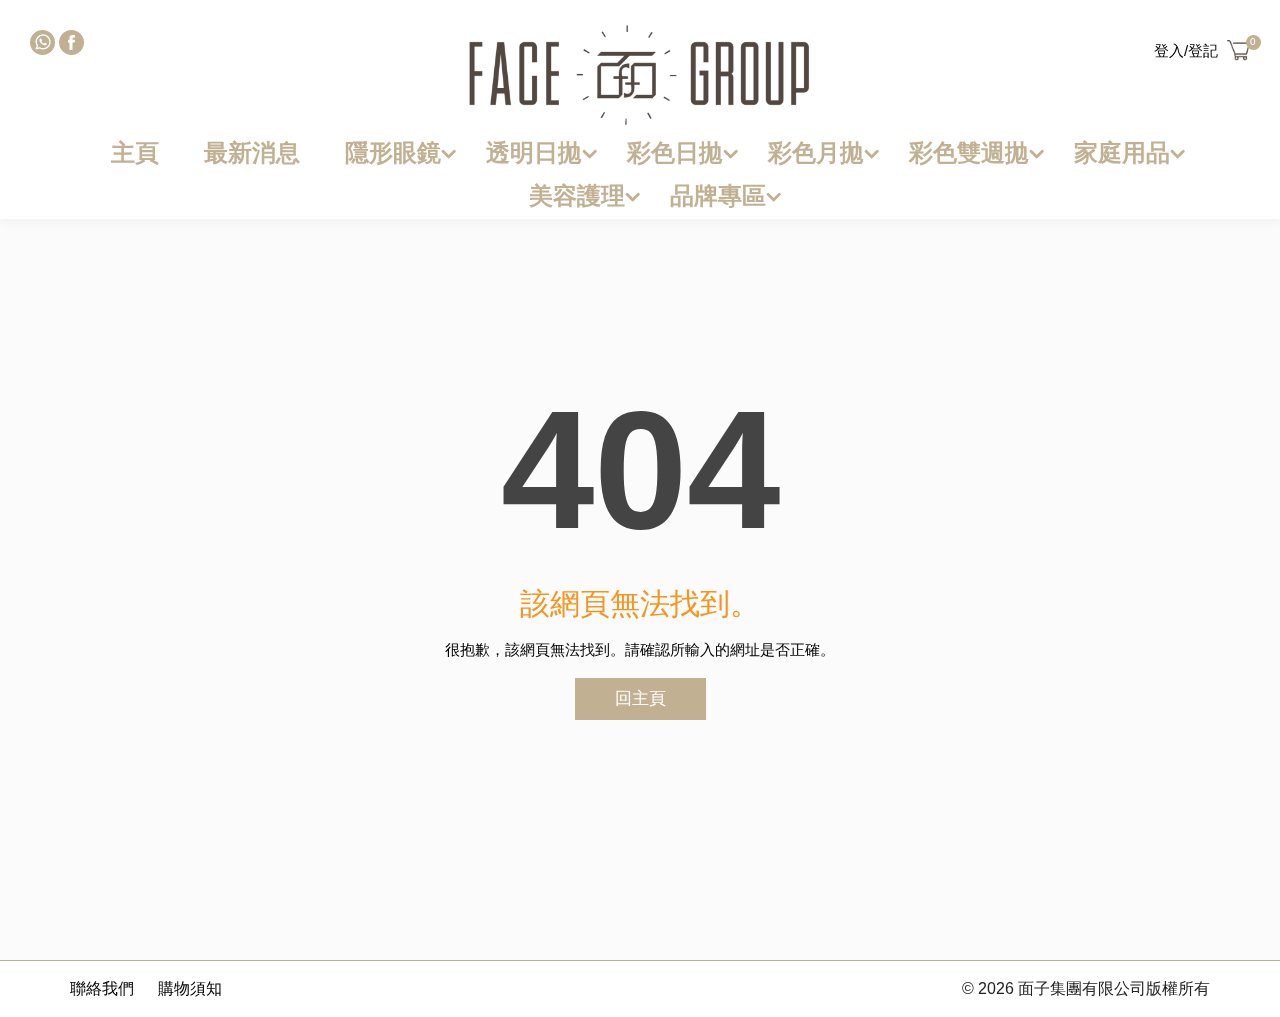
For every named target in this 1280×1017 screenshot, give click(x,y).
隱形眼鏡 (393, 152)
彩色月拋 (816, 152)
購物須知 (190, 988)
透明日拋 (534, 152)
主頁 (135, 152)
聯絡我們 (102, 988)
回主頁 (640, 698)
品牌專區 (718, 195)
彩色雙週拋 (969, 152)
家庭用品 (1122, 152)
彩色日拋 (675, 152)
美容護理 (577, 195)
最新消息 (252, 152)
